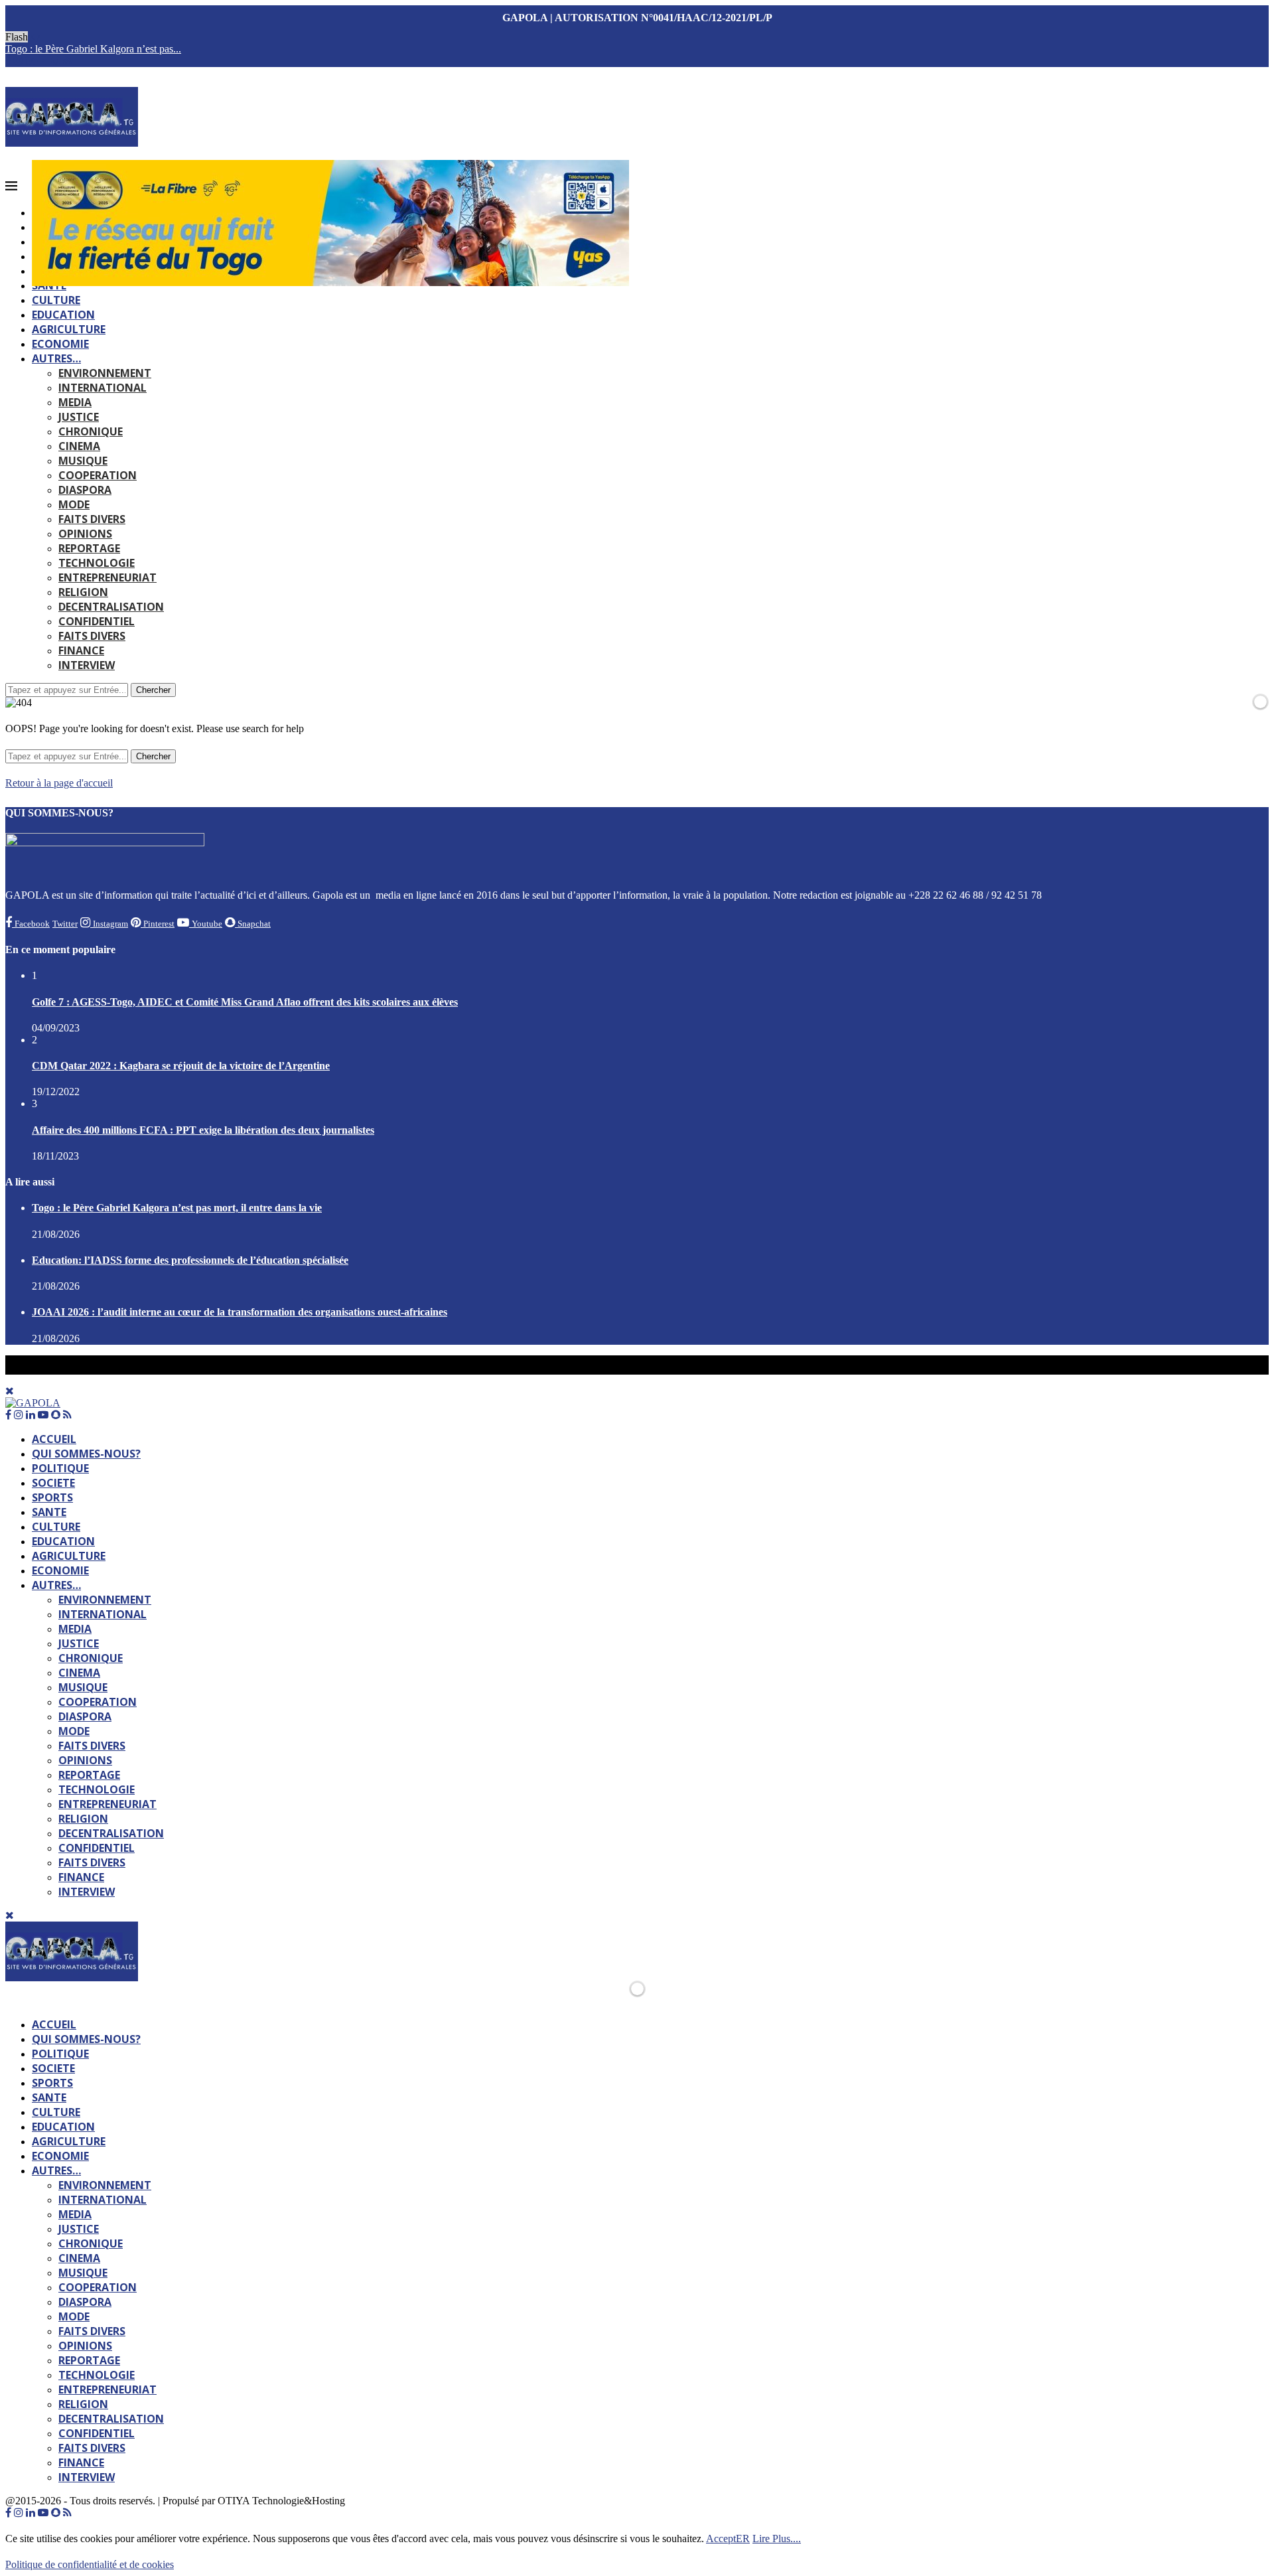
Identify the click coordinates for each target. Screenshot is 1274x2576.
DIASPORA (85, 490)
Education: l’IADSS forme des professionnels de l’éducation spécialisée (190, 1260)
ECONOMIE (60, 344)
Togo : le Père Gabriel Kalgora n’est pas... (93, 49)
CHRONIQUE (91, 431)
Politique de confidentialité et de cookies (90, 2564)
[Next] (39, 37)
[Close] (10, 1915)
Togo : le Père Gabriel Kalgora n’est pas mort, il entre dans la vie (177, 1208)
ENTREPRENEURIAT (107, 577)
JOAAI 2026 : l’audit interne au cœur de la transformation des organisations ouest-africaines (240, 1312)
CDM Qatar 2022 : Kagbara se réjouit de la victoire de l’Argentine (181, 1066)
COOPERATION (98, 475)
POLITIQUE (60, 1468)
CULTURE (56, 300)
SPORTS (52, 1497)
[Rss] (67, 61)
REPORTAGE (89, 548)
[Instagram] (19, 61)
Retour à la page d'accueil (59, 783)
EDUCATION (63, 315)
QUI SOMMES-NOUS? (86, 1454)
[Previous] (33, 37)
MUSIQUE (83, 461)
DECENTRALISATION (111, 607)
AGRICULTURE (69, 329)
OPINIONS (85, 534)
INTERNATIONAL (103, 388)
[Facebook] (8, 61)
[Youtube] (43, 61)
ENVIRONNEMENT (105, 373)
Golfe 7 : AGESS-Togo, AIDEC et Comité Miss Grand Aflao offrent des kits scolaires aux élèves (245, 1002)
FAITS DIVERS (92, 519)
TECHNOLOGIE (97, 563)
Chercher (153, 690)
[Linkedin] (31, 61)
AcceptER (728, 2538)
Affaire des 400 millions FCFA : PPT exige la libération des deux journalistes (203, 1130)
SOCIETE (53, 1483)
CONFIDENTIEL (97, 621)
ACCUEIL (54, 1439)
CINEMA (79, 446)
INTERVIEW (87, 665)
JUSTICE (79, 417)
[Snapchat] (56, 61)
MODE (74, 504)
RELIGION (83, 592)
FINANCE (81, 650)
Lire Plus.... (777, 2538)
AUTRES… (56, 358)
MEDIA (75, 402)
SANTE (49, 1512)
